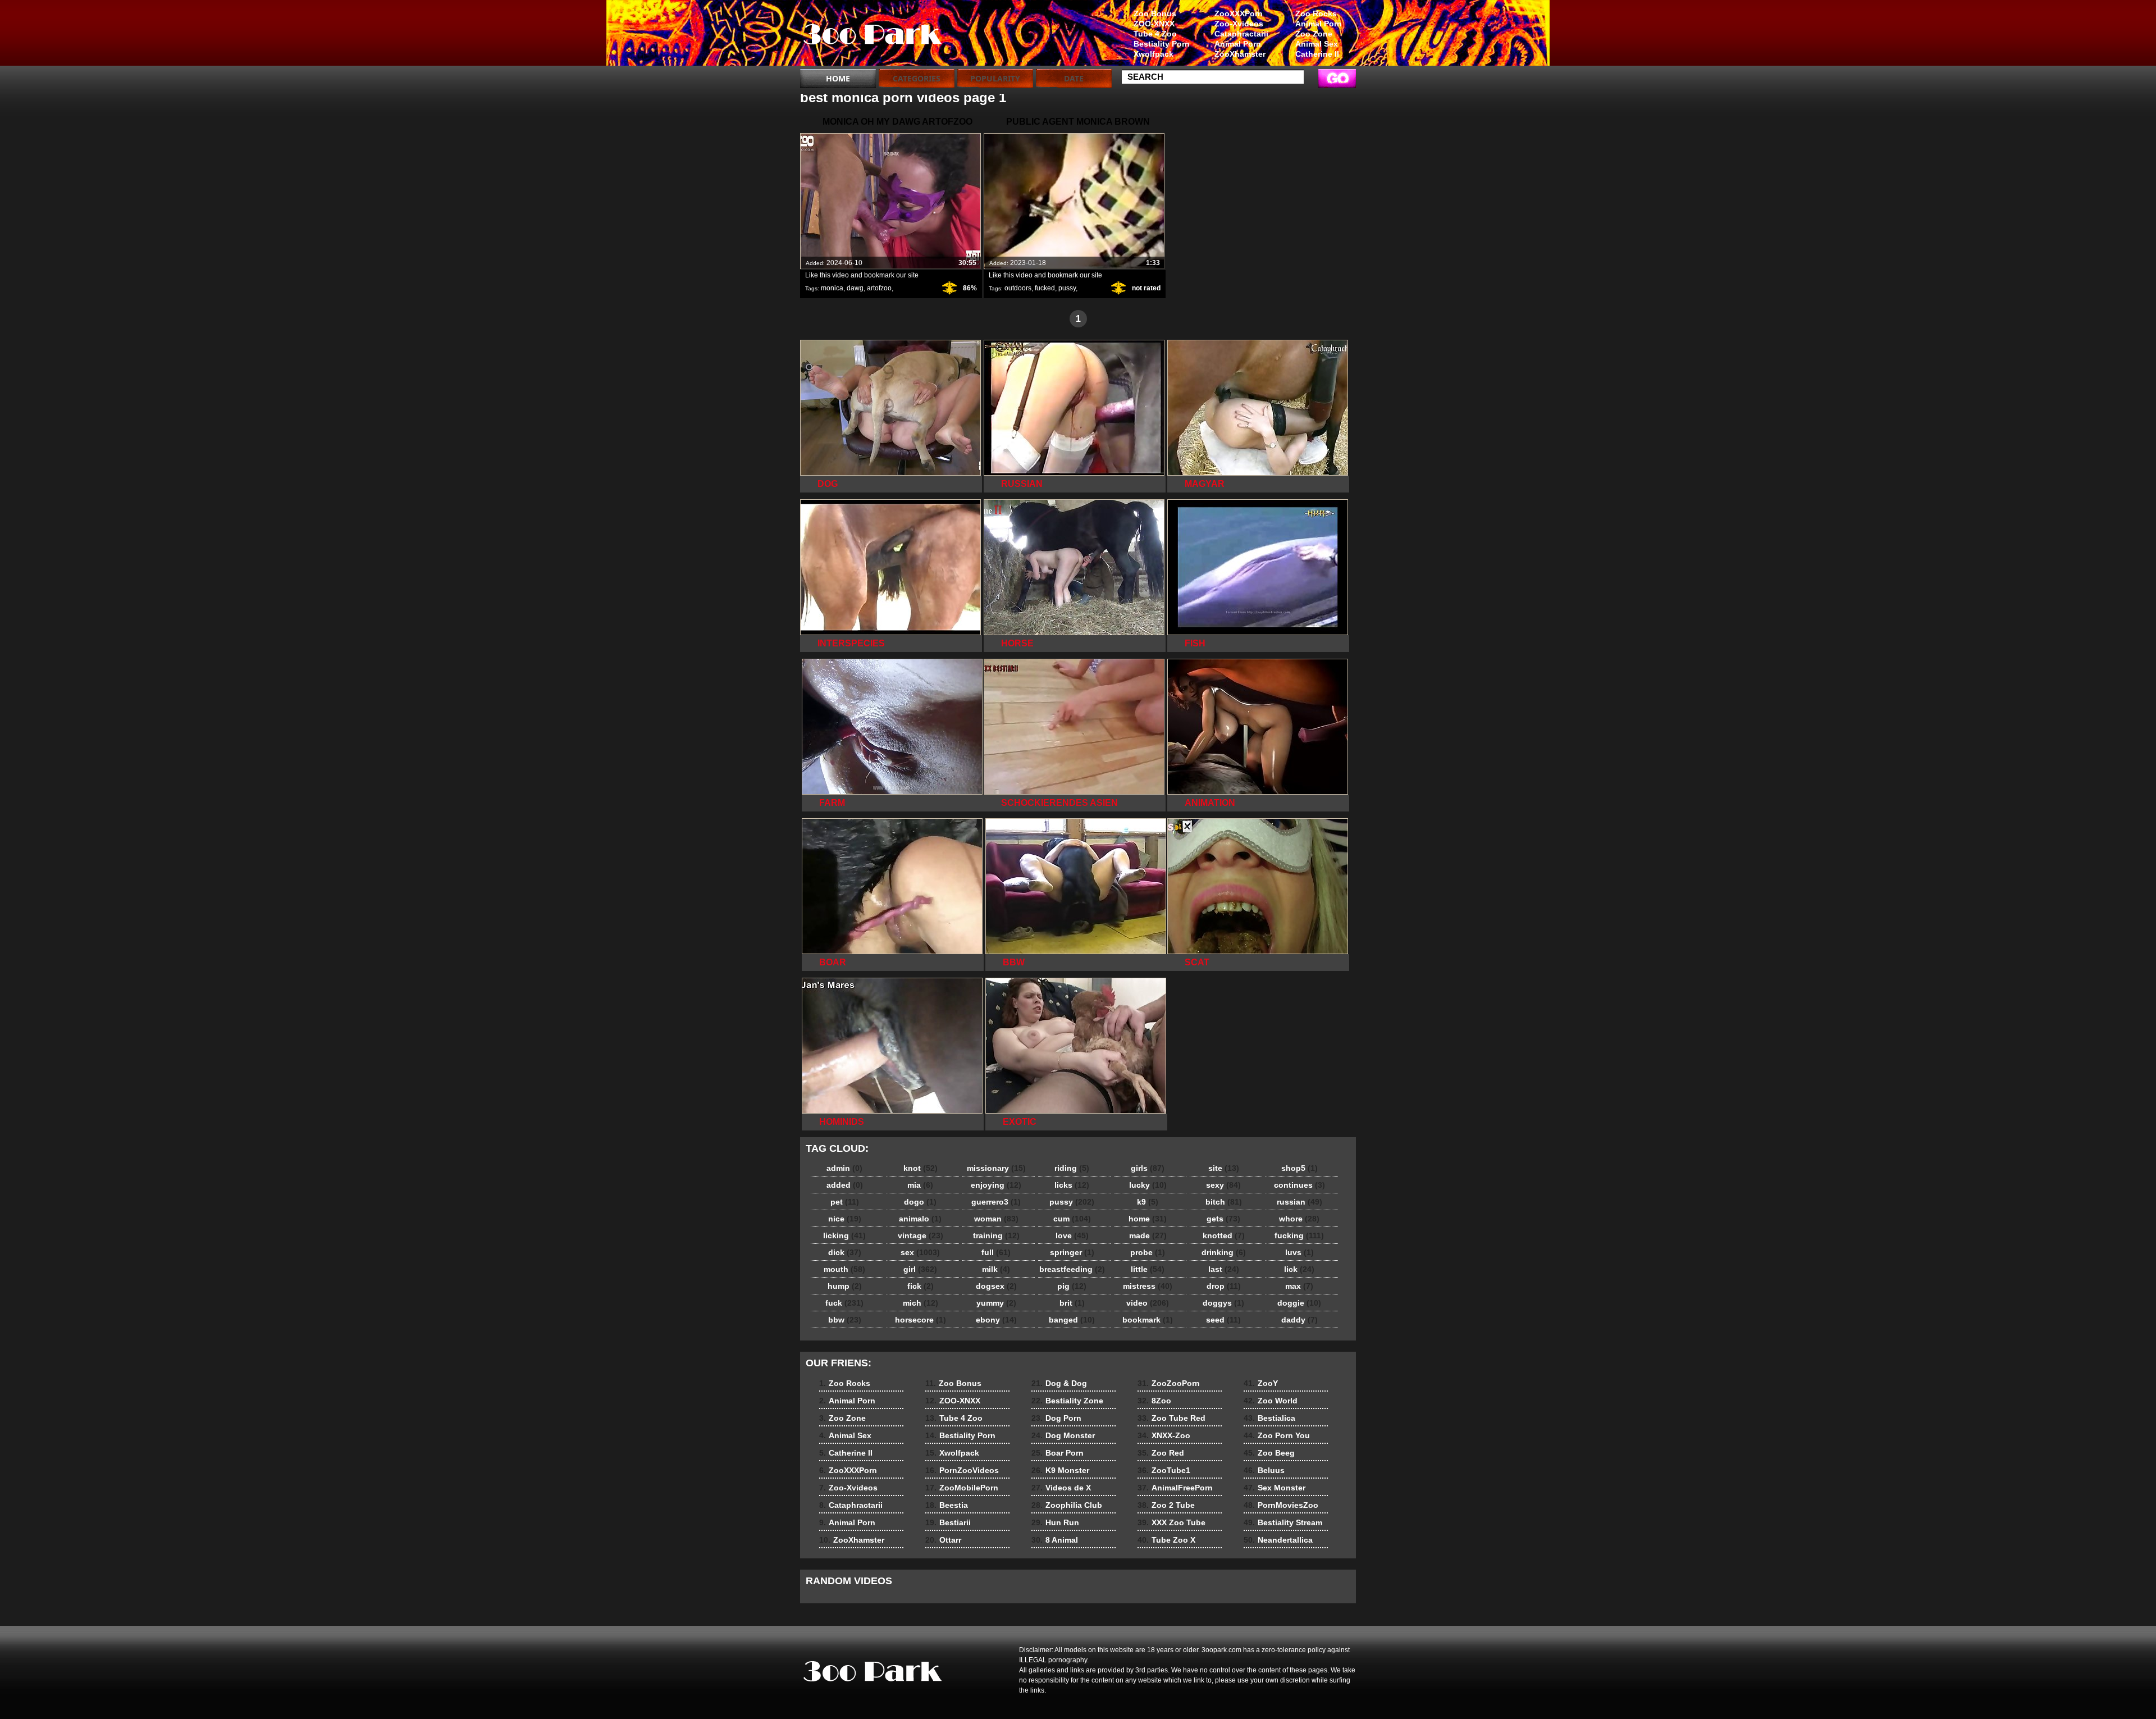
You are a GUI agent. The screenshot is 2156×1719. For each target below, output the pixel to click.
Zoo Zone (1314, 34)
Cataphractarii (1241, 34)
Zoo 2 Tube (1166, 1505)
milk (996, 1269)
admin (844, 1168)
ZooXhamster (1240, 54)
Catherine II (1317, 54)
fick (921, 1286)
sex (920, 1252)
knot (921, 1168)
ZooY (1261, 1383)
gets (1223, 1219)
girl (920, 1269)
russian (1299, 1202)
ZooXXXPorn (1239, 13)
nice (845, 1219)
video (1148, 1303)
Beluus (1264, 1470)
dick (845, 1252)
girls (1148, 1168)
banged (1072, 1320)
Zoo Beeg (1269, 1453)
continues (1299, 1185)
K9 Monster (1060, 1470)
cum (1072, 1219)
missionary (996, 1168)
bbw (845, 1320)
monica (832, 288)
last (1224, 1269)
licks (1072, 1185)
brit (1072, 1303)
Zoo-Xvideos (1239, 24)
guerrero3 (996, 1202)
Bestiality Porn (1162, 44)
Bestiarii (948, 1522)
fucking (1299, 1235)
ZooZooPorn (1169, 1383)
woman (996, 1219)
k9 (1148, 1202)
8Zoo (1154, 1401)
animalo (920, 1219)
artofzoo (879, 288)
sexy (1223, 1185)
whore (1299, 1219)
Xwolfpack (1154, 54)
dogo (920, 1202)
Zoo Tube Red (1171, 1418)
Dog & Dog (1059, 1383)
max (1299, 1286)
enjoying (996, 1185)
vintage (921, 1235)
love (1072, 1235)
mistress (1148, 1286)
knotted (1224, 1235)
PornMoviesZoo (1281, 1505)
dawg (855, 288)
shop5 (1299, 1168)
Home (838, 78)
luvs (1299, 1252)
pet (845, 1202)
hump (845, 1286)
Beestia (947, 1505)
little (1148, 1269)
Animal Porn (1319, 24)
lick (1299, 1269)
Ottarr (943, 1540)
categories (917, 78)
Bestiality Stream (1283, 1522)
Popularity (995, 78)
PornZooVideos (962, 1470)
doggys (1223, 1303)
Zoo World (1271, 1401)
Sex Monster (1275, 1488)
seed (1223, 1320)
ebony (996, 1320)
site (1224, 1168)
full (996, 1252)
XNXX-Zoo (1164, 1435)
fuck (844, 1303)
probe (1148, 1252)
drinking (1224, 1252)
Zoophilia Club (1067, 1505)
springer (1072, 1252)
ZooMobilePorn (962, 1488)
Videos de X (1061, 1488)
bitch (1224, 1202)
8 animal (871, 35)
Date (1074, 78)
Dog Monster (1063, 1435)
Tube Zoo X (1166, 1540)
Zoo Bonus (1155, 13)
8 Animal (1055, 1540)
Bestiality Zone (1067, 1401)
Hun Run (1055, 1522)
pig (1072, 1286)
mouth (844, 1269)
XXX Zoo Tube (1171, 1522)
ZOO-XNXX (1154, 24)
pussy (1067, 288)
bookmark (1148, 1320)
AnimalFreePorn (1175, 1488)
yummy (996, 1303)
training (996, 1235)
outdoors (1018, 288)
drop (1224, 1286)
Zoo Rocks (1316, 13)
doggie (1299, 1303)
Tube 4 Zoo (1155, 34)
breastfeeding (1072, 1269)
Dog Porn (1056, 1418)
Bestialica (1269, 1418)
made (1148, 1235)
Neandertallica (1278, 1540)
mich (921, 1303)
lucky (1148, 1185)
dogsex (996, 1286)
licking (844, 1235)
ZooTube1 (1164, 1470)
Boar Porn (1058, 1453)
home (1148, 1219)
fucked (1045, 288)
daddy (1299, 1320)
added (845, 1185)
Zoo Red (1161, 1453)
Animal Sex (1317, 44)
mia (920, 1185)
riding (1072, 1168)
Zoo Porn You (1277, 1435)
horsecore (921, 1320)
